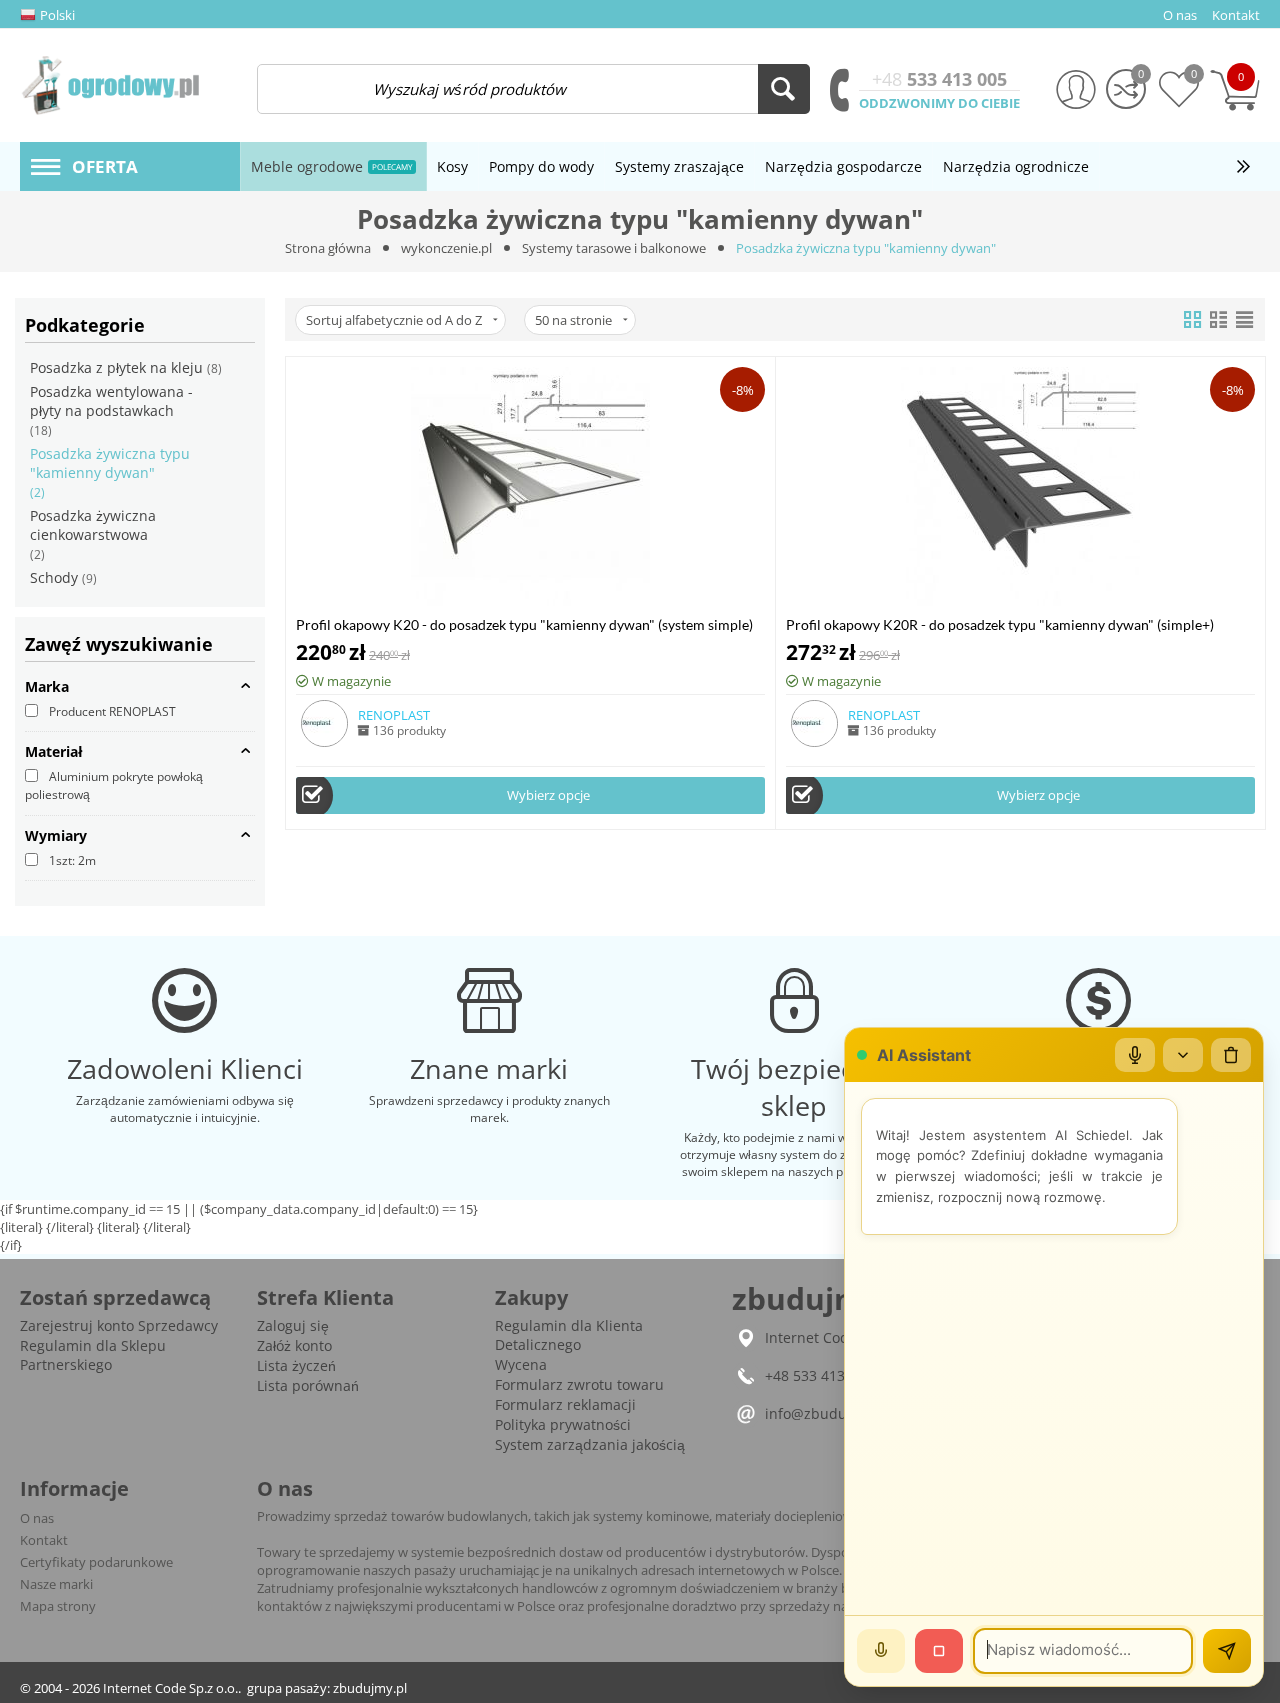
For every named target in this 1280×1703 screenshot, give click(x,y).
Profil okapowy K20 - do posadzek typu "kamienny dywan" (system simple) (524, 624)
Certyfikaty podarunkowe (96, 1562)
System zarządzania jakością (590, 1444)
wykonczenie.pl (446, 248)
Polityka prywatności (563, 1424)
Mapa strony (58, 1606)
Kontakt (44, 1540)
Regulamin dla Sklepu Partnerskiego (93, 1355)
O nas (37, 1518)
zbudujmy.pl (370, 1688)
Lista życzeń (296, 1365)
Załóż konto (294, 1345)
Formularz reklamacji (565, 1404)
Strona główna (328, 248)
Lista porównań (308, 1385)
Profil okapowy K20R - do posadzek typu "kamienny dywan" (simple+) (1000, 624)
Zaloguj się (293, 1325)
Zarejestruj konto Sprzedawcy (119, 1325)
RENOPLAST (394, 715)
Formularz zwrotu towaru (579, 1384)
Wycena (521, 1364)
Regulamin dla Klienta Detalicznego (569, 1335)
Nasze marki (56, 1584)
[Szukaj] (784, 89)
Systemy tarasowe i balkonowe (614, 248)
